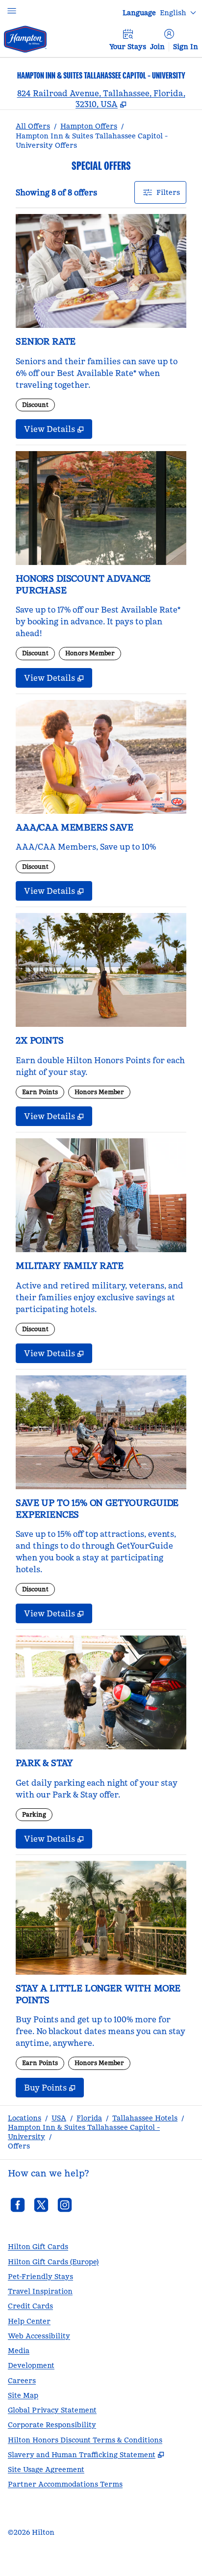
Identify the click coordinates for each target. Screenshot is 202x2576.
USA (59, 2118)
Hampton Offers (89, 126)
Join (157, 47)
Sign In (186, 47)
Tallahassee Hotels (145, 2118)
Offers (19, 2146)
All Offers (33, 126)
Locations (25, 2118)
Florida (89, 2118)
